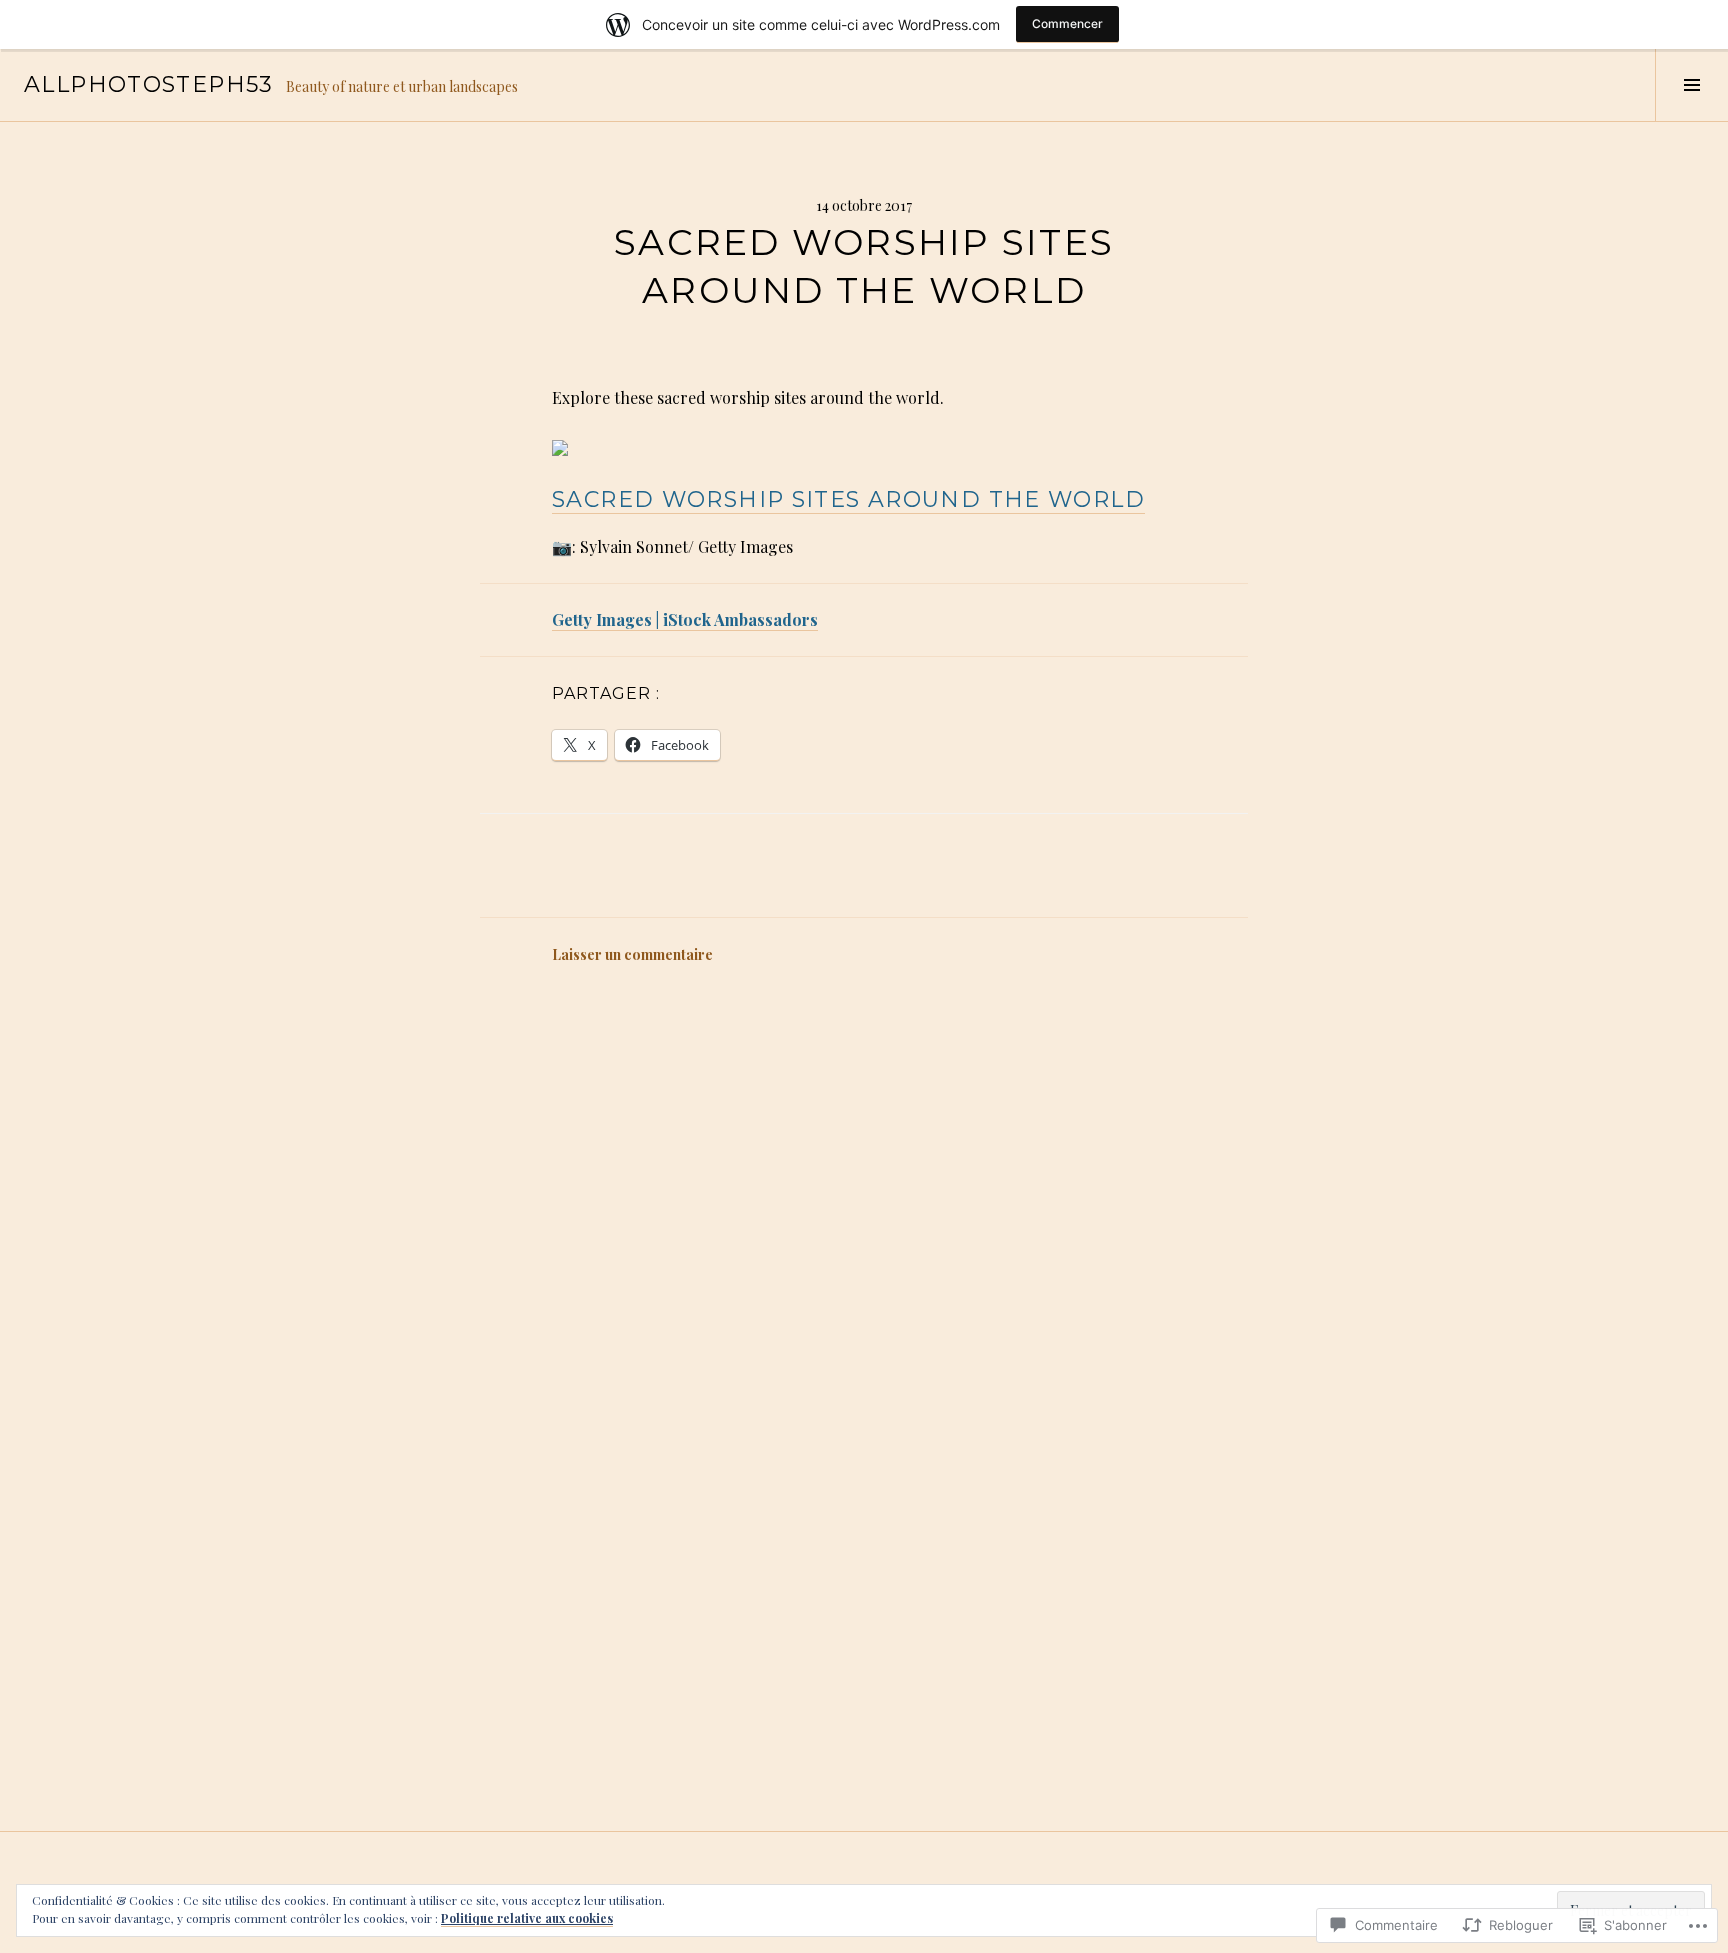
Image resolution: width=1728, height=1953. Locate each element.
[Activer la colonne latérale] (1691, 85)
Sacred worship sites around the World (848, 499)
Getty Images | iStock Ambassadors (685, 619)
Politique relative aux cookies (527, 1918)
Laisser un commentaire (632, 954)
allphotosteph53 (149, 84)
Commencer (1067, 23)
